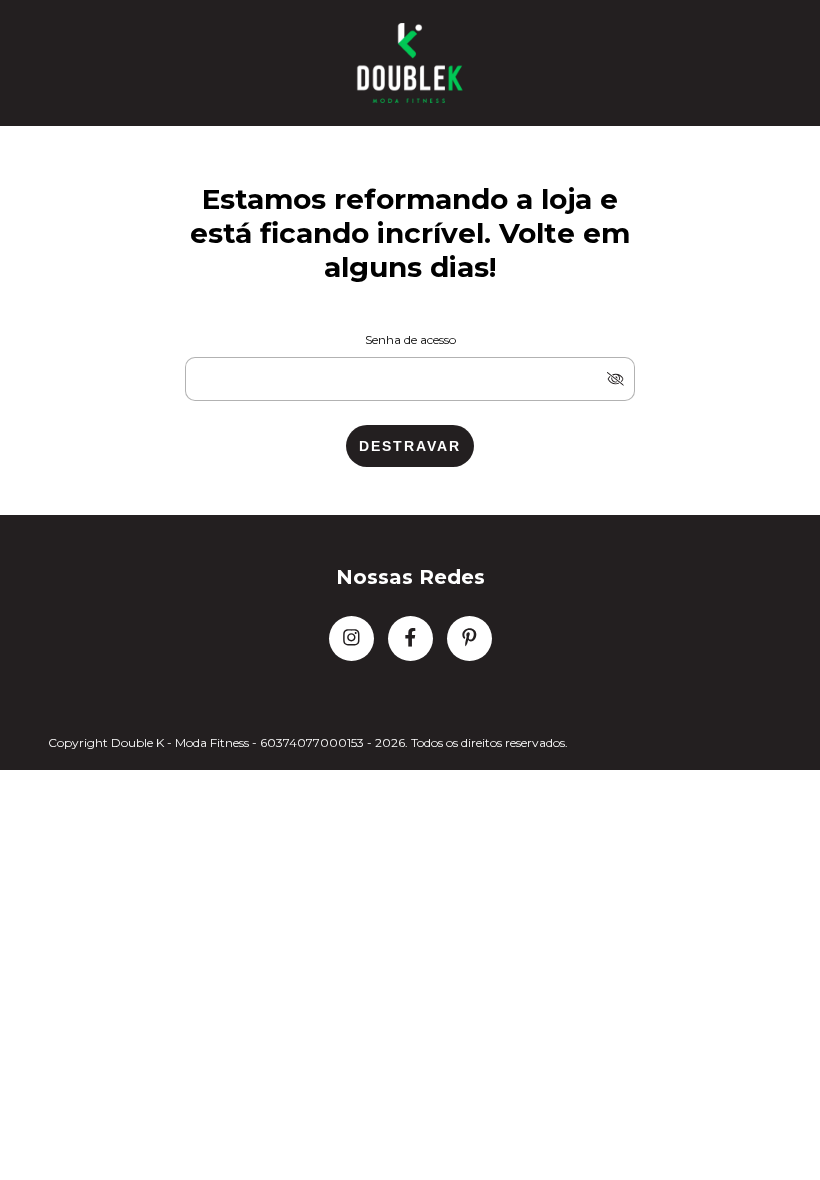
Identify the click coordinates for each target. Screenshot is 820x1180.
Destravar (410, 446)
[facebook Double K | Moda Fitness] (410, 638)
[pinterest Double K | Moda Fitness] (469, 638)
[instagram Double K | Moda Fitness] (351, 638)
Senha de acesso (410, 339)
